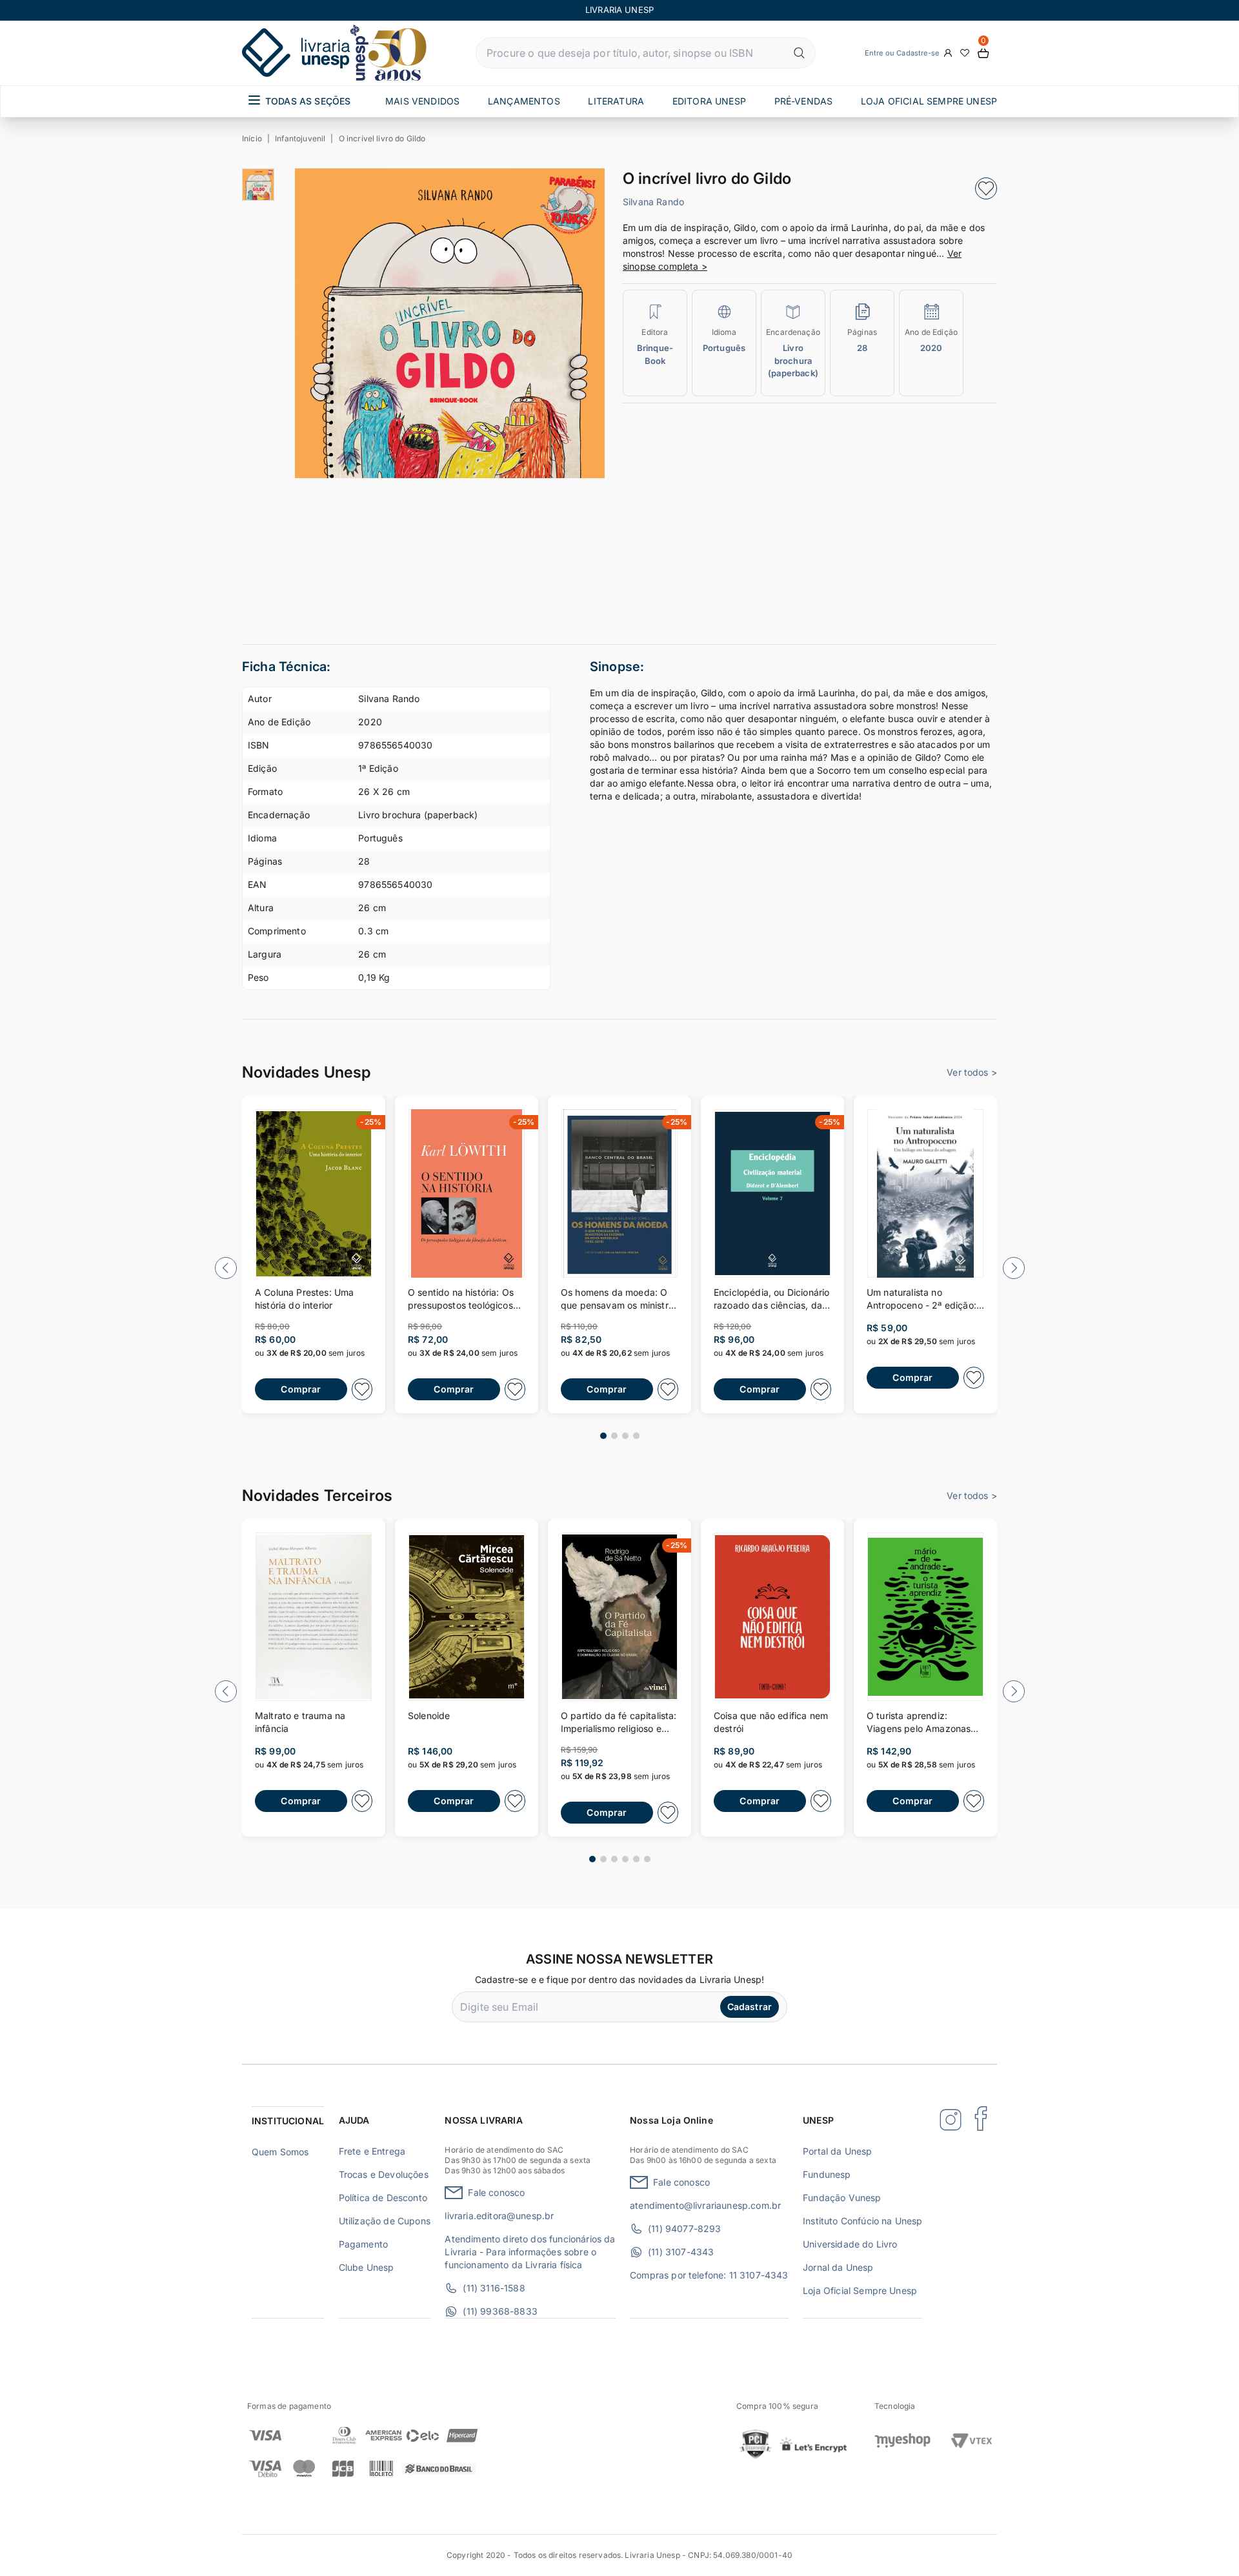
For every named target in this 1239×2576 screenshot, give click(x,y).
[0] (983, 53)
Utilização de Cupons (385, 2221)
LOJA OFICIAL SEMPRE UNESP (929, 101)
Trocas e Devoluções (384, 2174)
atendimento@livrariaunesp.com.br (705, 2205)
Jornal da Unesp (838, 2267)
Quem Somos (280, 2152)
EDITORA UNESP (709, 101)
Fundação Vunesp (842, 2198)
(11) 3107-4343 (681, 2252)
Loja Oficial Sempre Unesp (860, 2290)
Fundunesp (827, 2174)
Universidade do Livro (850, 2244)
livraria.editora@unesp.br (499, 2216)
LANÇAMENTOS (524, 101)
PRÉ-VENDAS (804, 101)
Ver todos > (972, 1072)
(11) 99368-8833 (500, 2311)
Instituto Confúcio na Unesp (862, 2221)
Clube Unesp (367, 2267)
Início (252, 138)
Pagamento (363, 2244)
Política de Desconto (383, 2198)
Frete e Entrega (372, 2151)
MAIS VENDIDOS (422, 101)
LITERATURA (616, 101)
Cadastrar (750, 2007)
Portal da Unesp (837, 2151)
